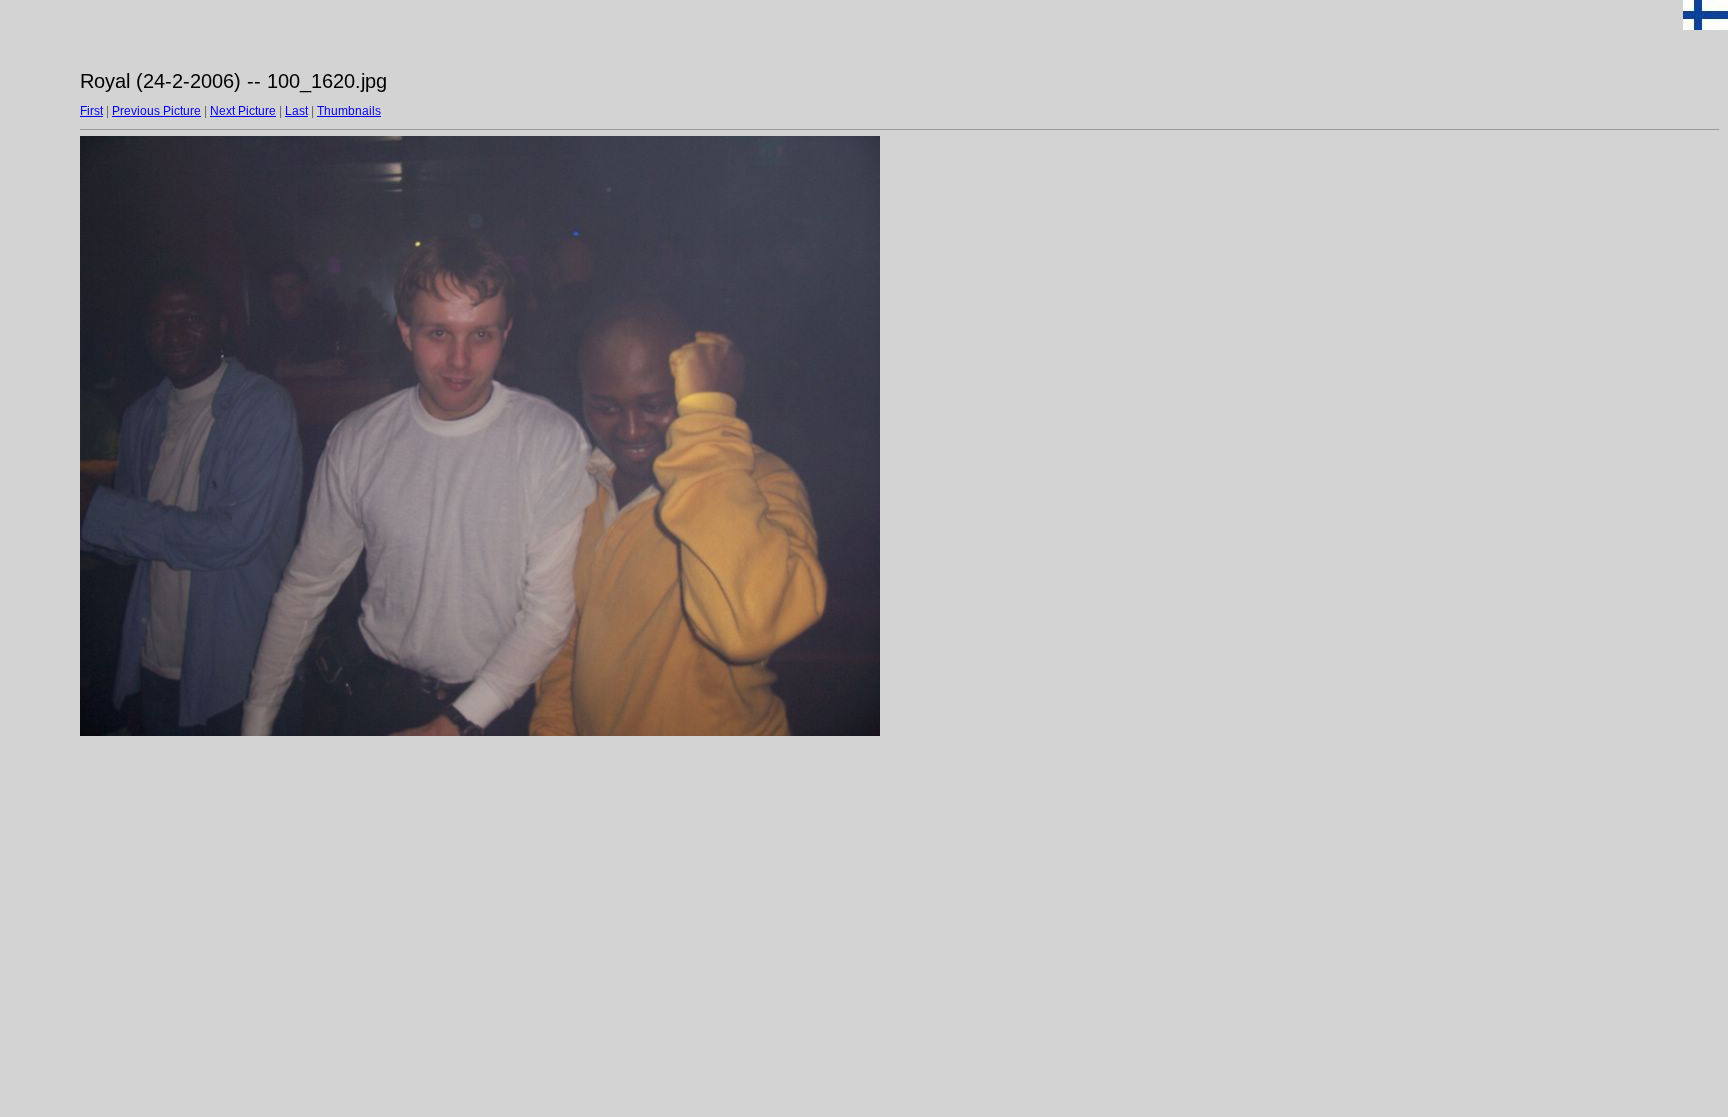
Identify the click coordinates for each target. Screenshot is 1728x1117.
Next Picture (243, 111)
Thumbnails (349, 111)
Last (296, 111)
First (91, 111)
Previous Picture (156, 111)
